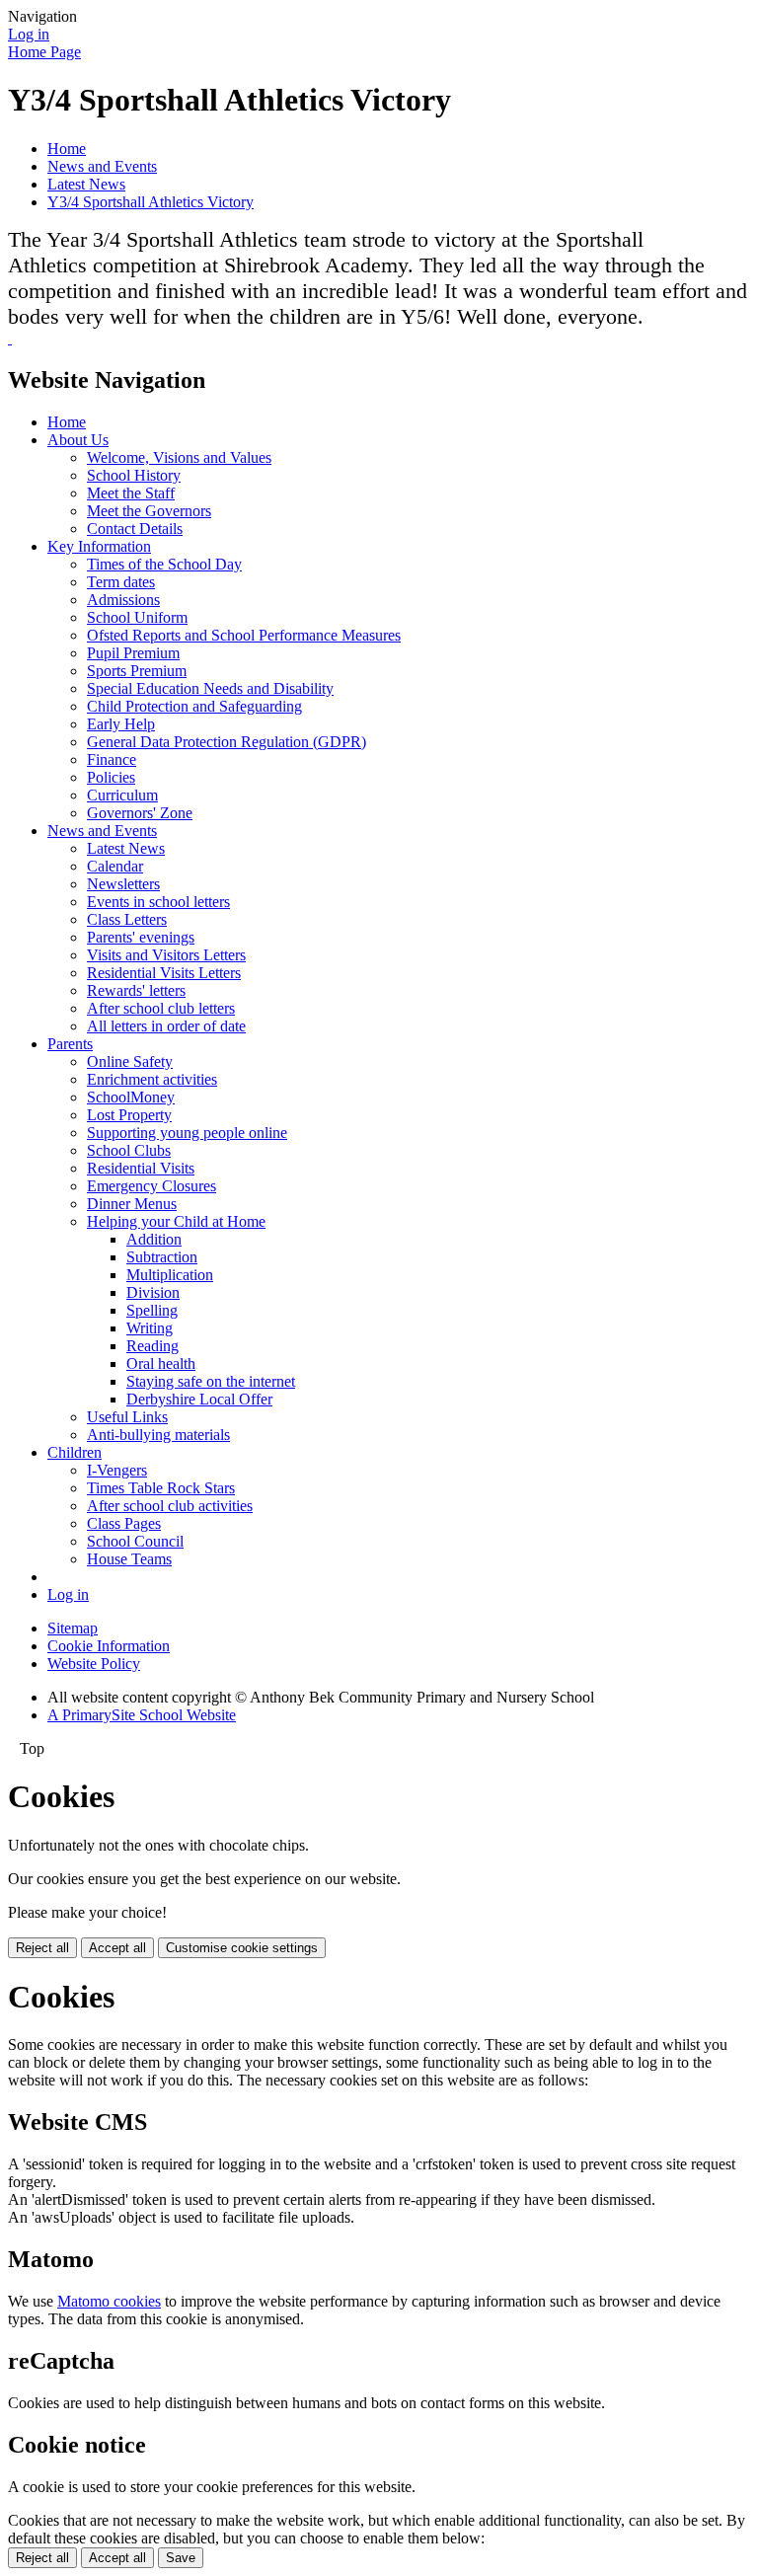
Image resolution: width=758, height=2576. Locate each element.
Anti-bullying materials (158, 1435)
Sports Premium (137, 671)
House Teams (129, 1559)
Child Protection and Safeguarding (194, 706)
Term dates (121, 582)
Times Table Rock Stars (161, 1488)
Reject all (42, 1948)
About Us (78, 440)
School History (134, 475)
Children (75, 1452)
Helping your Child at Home (176, 1221)
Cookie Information (109, 1646)
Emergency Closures (152, 1186)
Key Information (99, 546)
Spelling (152, 1310)
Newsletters (123, 884)
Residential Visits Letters (164, 973)
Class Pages (124, 1523)
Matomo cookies (109, 2301)
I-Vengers (117, 1470)
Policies (111, 777)
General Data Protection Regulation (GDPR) (227, 742)
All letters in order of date (166, 1026)
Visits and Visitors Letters (166, 955)
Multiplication (170, 1275)
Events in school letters (158, 902)
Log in (29, 34)
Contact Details (135, 529)
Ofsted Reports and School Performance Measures (244, 635)
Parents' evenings (141, 937)
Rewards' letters (136, 990)
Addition (154, 1239)
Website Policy (94, 1664)
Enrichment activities (152, 1079)
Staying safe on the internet (211, 1381)
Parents (70, 1044)
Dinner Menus (132, 1204)
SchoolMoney (131, 1097)
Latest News (86, 184)
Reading (152, 1346)
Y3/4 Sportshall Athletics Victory (151, 202)
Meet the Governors (149, 511)
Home (67, 149)
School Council (135, 1541)
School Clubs (129, 1150)
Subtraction (162, 1257)
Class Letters (127, 919)
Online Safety (130, 1061)
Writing (150, 1328)
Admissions (123, 600)
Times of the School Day (164, 564)
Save (181, 2558)
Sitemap (73, 1628)
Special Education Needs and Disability (210, 688)
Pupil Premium (133, 653)
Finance (112, 759)
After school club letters (161, 1008)
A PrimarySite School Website (142, 1715)
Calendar (115, 866)
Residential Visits (141, 1168)
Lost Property (129, 1115)
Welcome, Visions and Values (179, 457)
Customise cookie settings (242, 1948)
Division (153, 1292)
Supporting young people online (187, 1133)
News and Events (102, 166)
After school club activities (170, 1506)
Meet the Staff (131, 493)
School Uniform (137, 617)
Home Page (44, 52)
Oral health (161, 1364)
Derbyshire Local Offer (199, 1399)
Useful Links (127, 1417)
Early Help (121, 724)
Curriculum (122, 795)
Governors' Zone (140, 813)
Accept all (117, 1948)
